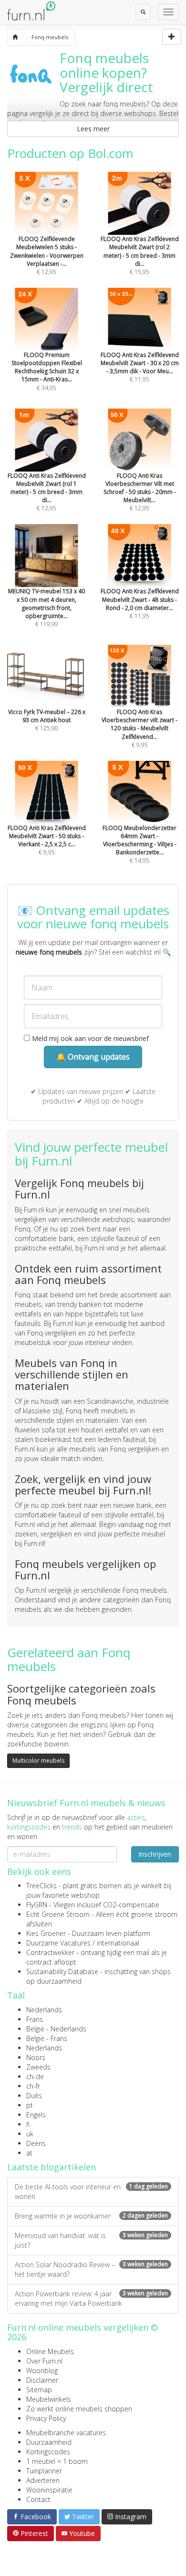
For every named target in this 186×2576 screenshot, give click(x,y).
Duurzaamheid (49, 2442)
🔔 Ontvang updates (93, 1057)
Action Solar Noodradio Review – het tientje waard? (91, 2269)
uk (30, 2134)
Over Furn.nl (44, 2361)
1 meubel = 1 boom (57, 2461)
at (29, 2153)
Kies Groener (46, 1933)
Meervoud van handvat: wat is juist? (91, 2240)
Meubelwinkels (49, 2399)
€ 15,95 (140, 255)
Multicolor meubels (38, 1761)
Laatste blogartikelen (52, 2167)
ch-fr (33, 2086)
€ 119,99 (46, 608)
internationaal (118, 1943)
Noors (36, 2057)
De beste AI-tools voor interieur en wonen (91, 2192)
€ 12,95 (47, 255)
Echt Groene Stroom (58, 1914)
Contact (38, 2499)
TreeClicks (41, 1886)
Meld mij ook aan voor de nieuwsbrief (89, 1038)
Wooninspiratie (49, 2490)
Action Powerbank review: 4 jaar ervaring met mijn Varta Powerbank (91, 2298)
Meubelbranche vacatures (66, 2433)
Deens (36, 2143)
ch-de (35, 2077)
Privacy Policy (46, 2418)
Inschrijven (155, 1854)
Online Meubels (50, 2351)
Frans (35, 2019)
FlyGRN (37, 1905)
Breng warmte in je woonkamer (91, 2216)
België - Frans (47, 2038)
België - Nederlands (56, 2029)
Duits (34, 2096)
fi (28, 2124)
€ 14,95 (139, 844)
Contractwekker (50, 1952)
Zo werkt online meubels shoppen (79, 2409)
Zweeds (38, 2067)
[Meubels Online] (15, 37)
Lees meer (93, 129)
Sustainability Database (62, 1971)
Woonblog (42, 2371)
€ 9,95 (139, 728)
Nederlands (44, 2010)
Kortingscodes (48, 2452)
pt (30, 2105)
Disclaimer (42, 2380)
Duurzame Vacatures (58, 1943)
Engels (36, 2115)
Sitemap (39, 2390)
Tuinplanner (44, 2471)
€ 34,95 (47, 371)
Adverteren (43, 2480)
